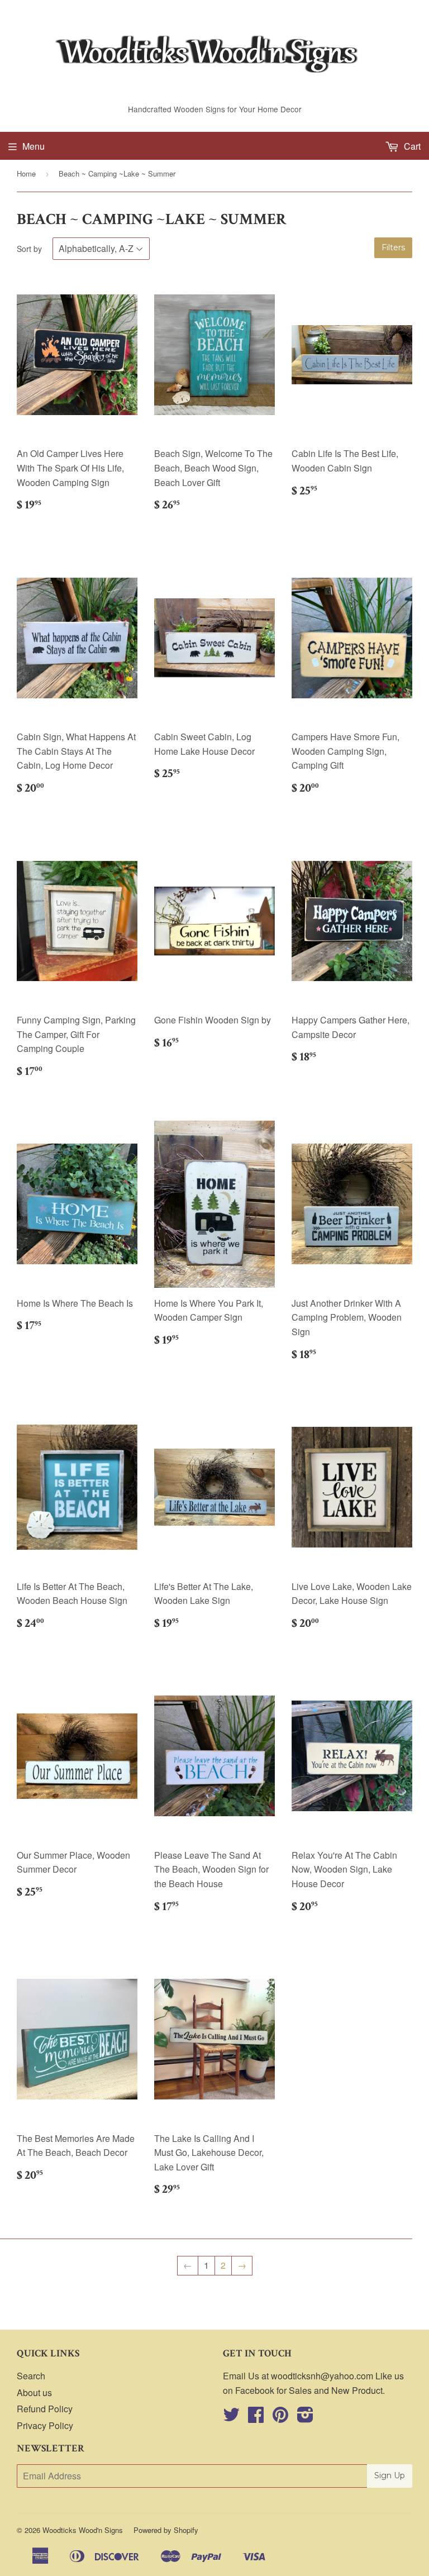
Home (26, 173)
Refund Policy (45, 2409)
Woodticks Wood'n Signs (83, 2530)
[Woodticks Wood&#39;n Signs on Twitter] (231, 2418)
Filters (393, 247)
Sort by (29, 249)
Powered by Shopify (166, 2530)
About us (34, 2392)
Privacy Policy (45, 2425)
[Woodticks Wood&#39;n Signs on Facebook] (256, 2418)
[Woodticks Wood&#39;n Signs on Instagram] (305, 2418)
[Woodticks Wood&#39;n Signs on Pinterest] (280, 2418)
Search (31, 2376)
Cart (411, 146)
